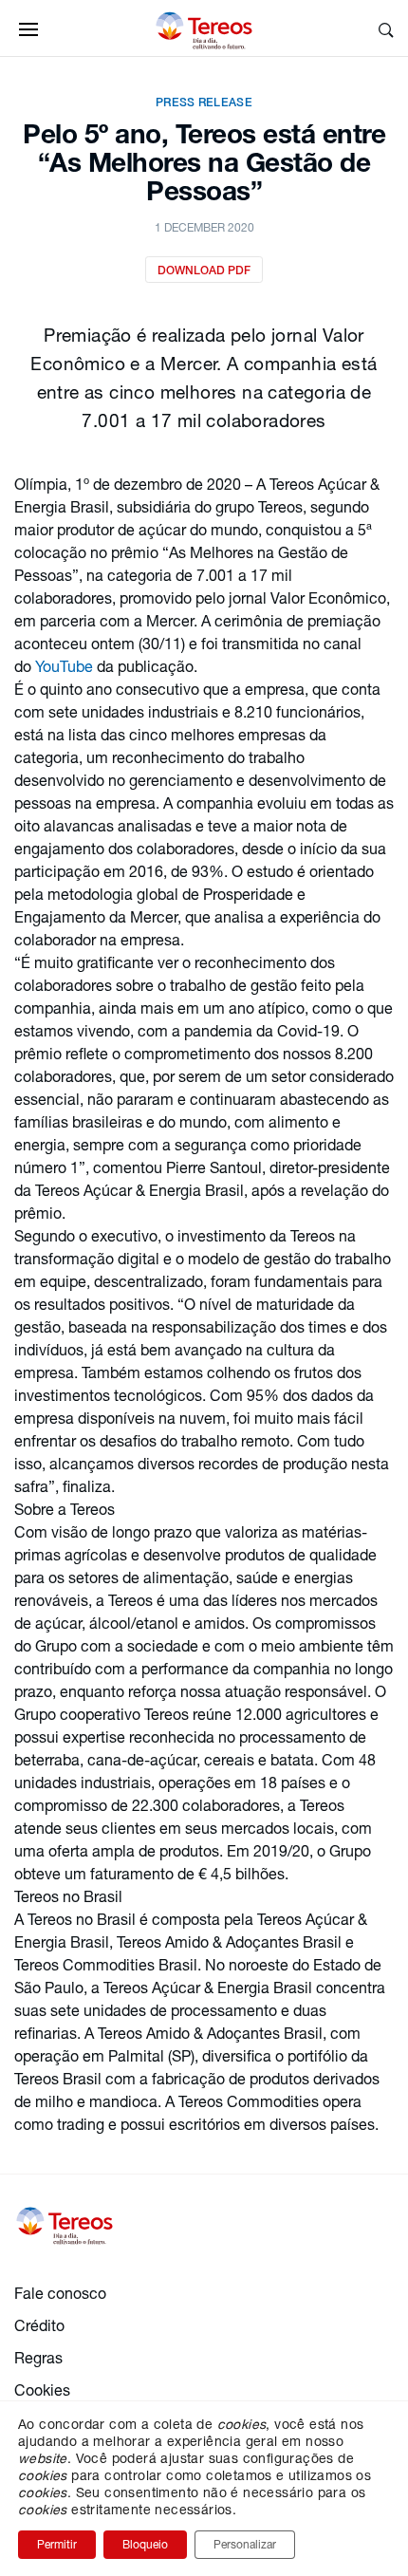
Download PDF (204, 270)
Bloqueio (145, 2544)
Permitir (57, 2544)
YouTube (66, 666)
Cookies (42, 2389)
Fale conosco (60, 2293)
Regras (38, 2357)
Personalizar (245, 2544)
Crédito (39, 2325)
